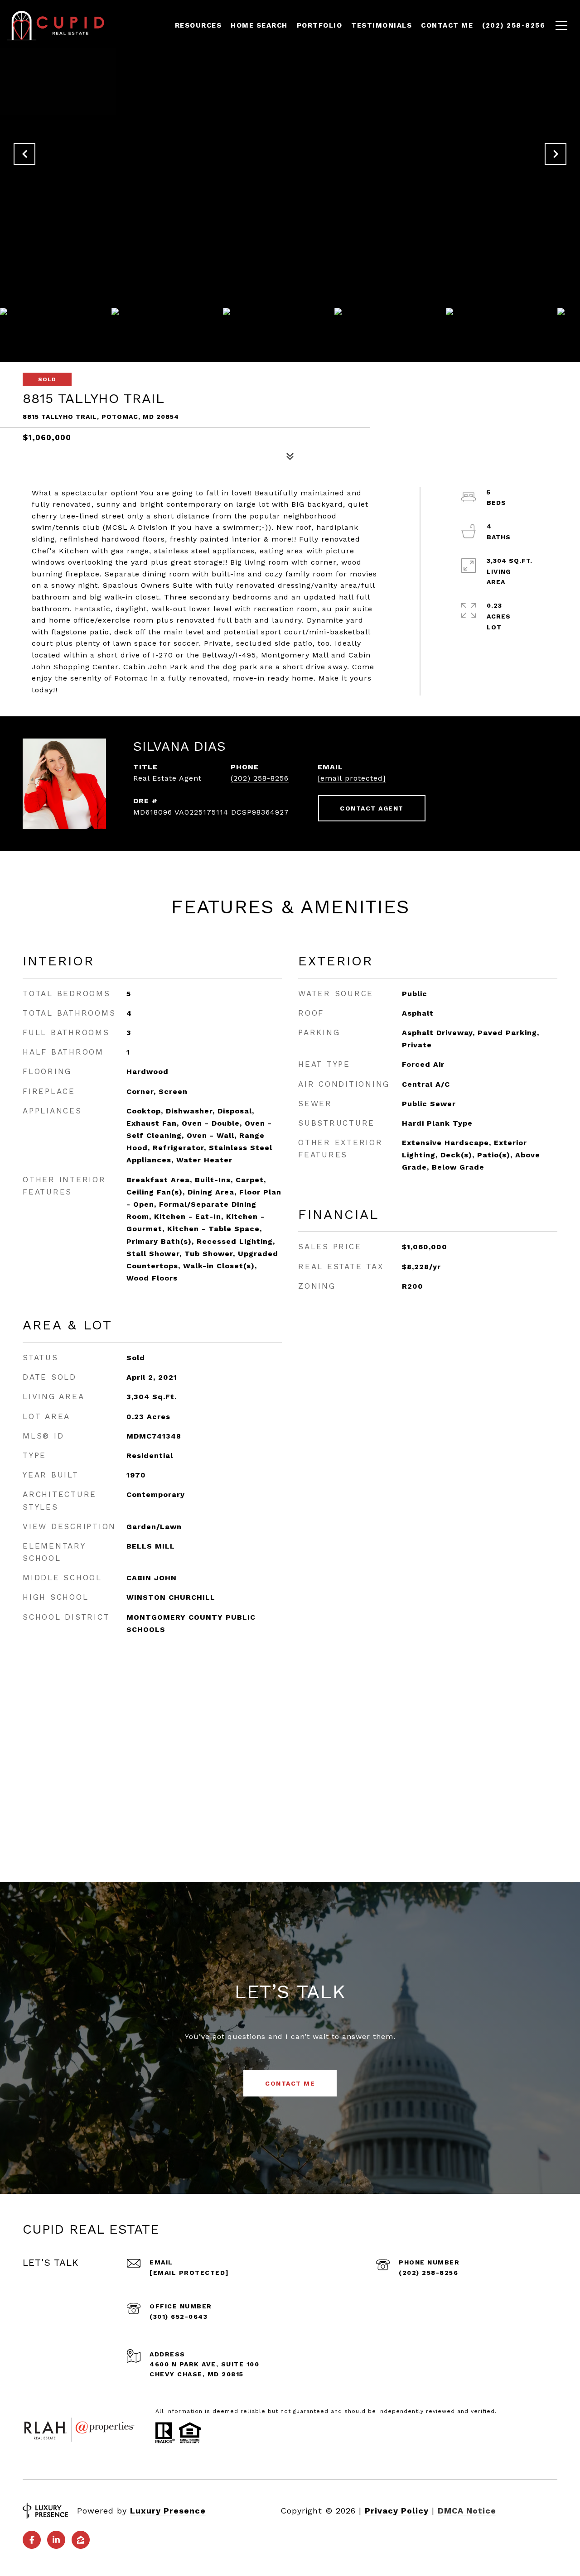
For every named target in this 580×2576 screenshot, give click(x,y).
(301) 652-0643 (179, 2317)
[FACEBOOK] (32, 2540)
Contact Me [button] (290, 2083)
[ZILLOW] (81, 2540)
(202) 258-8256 (260, 778)
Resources (198, 25)
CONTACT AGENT (372, 808)
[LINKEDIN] (56, 2540)
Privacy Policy (397, 2511)
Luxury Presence (168, 2511)
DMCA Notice (467, 2511)
